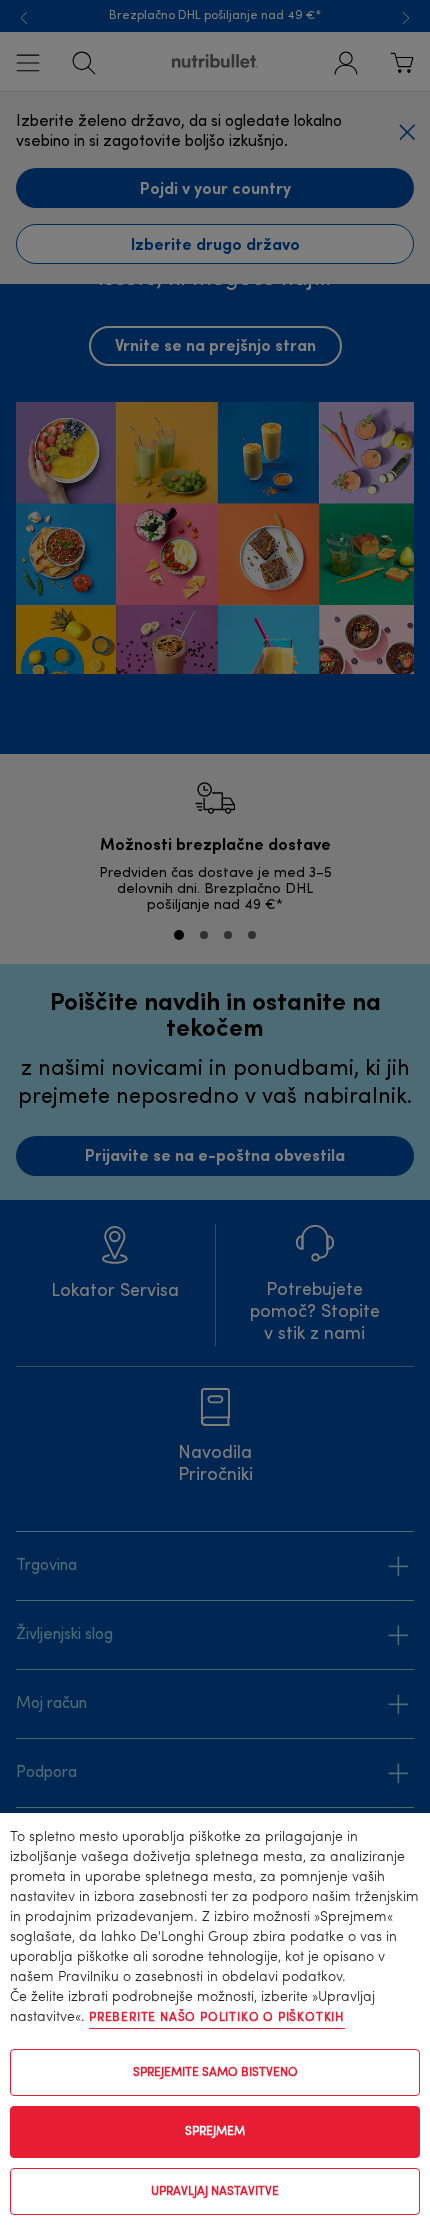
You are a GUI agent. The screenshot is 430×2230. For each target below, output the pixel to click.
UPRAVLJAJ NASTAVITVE (215, 2192)
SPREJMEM (215, 2132)
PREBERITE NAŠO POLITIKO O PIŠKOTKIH (217, 2018)
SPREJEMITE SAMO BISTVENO (215, 2073)
